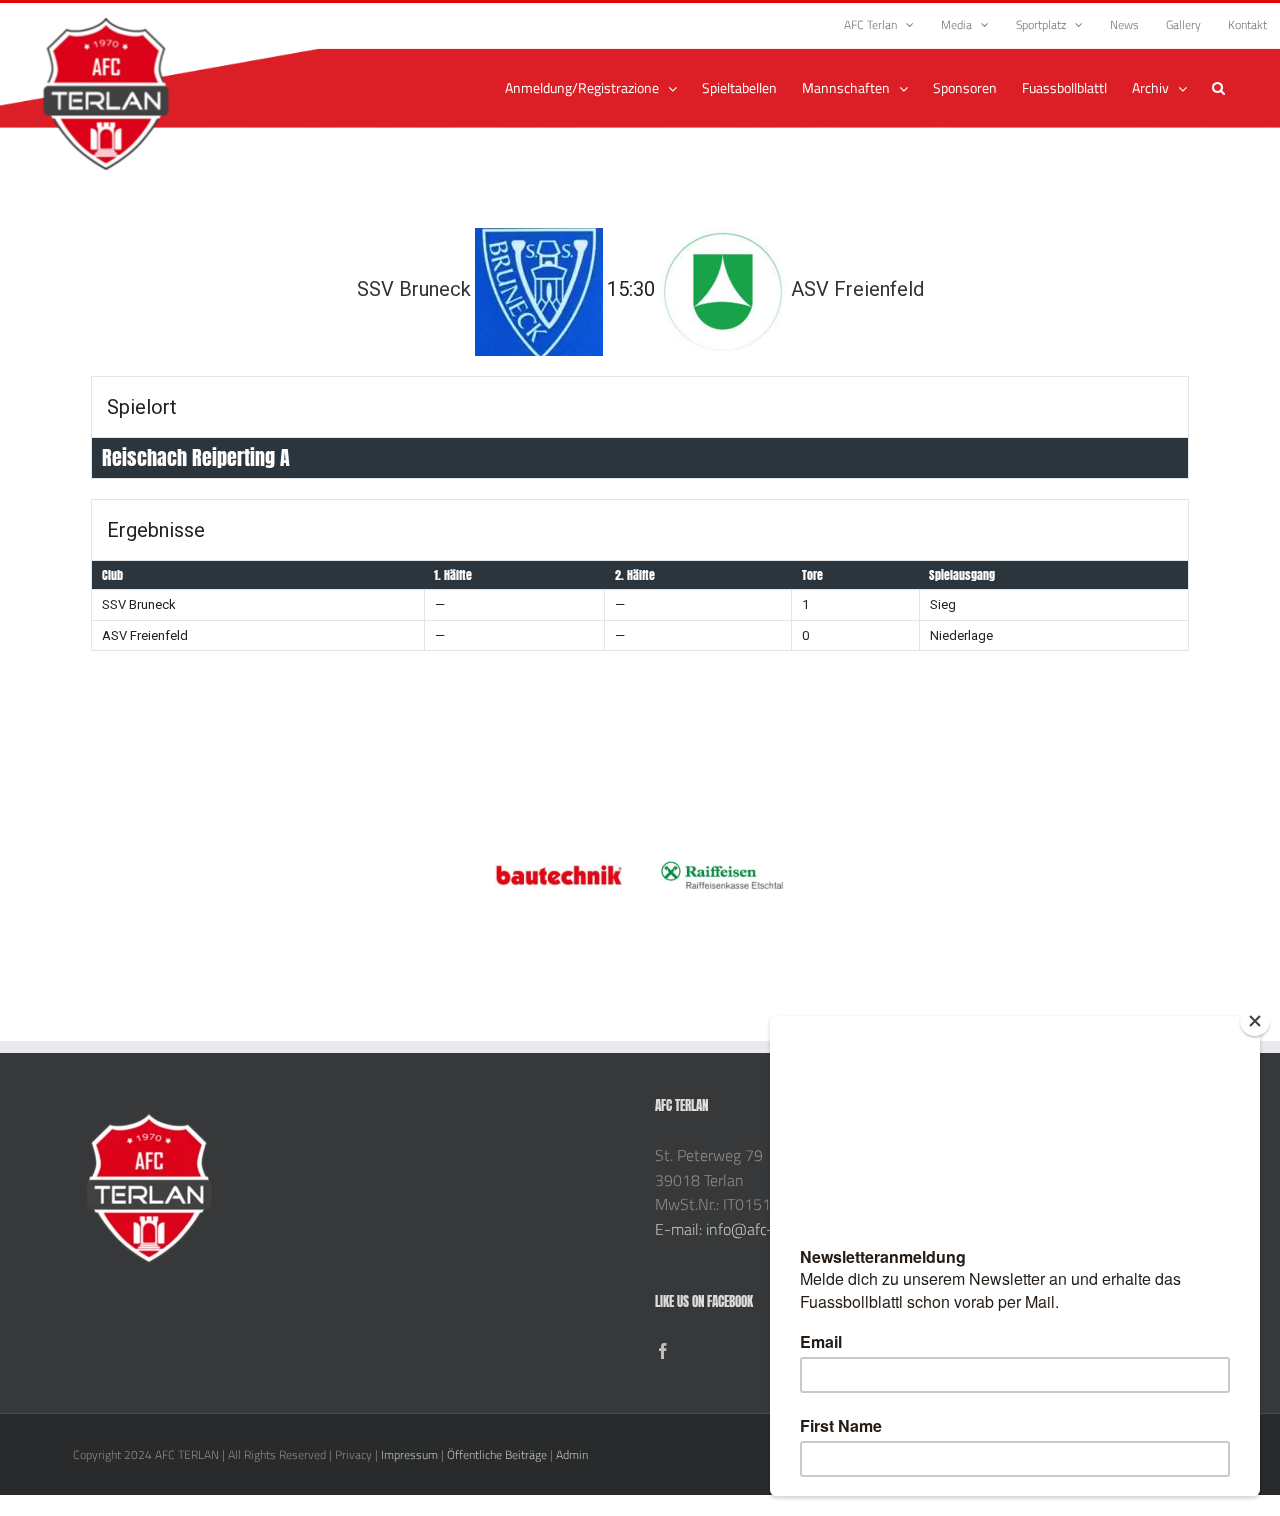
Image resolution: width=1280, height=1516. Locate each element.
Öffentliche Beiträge (497, 1454)
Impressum (409, 1454)
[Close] (1255, 1021)
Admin (572, 1454)
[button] (1218, 88)
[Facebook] (663, 1351)
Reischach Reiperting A (196, 457)
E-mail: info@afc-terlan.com (749, 1229)
